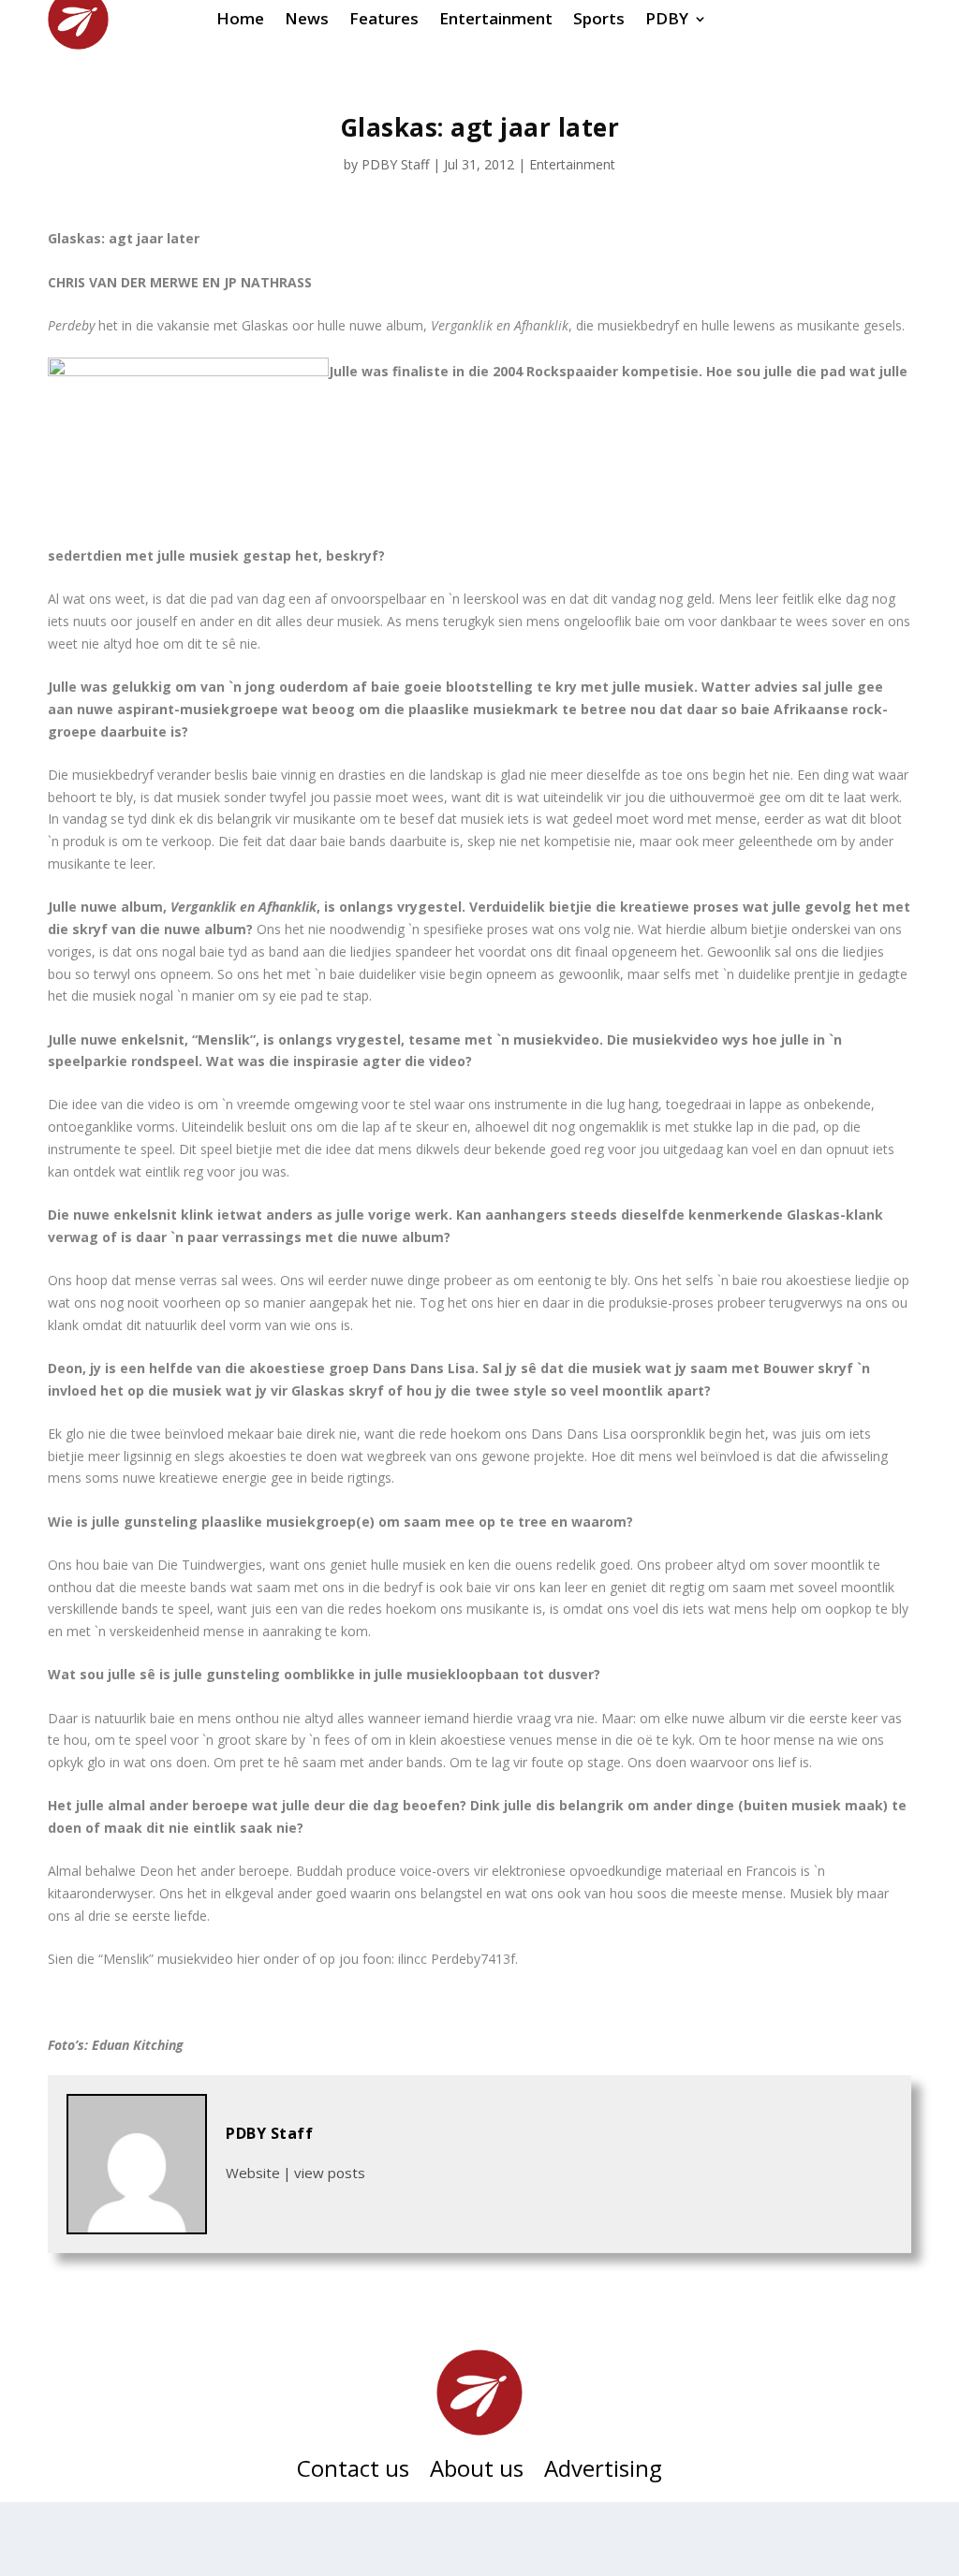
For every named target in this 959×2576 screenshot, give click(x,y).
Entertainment (572, 164)
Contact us (353, 2472)
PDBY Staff (395, 164)
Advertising (603, 2472)
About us (477, 2472)
